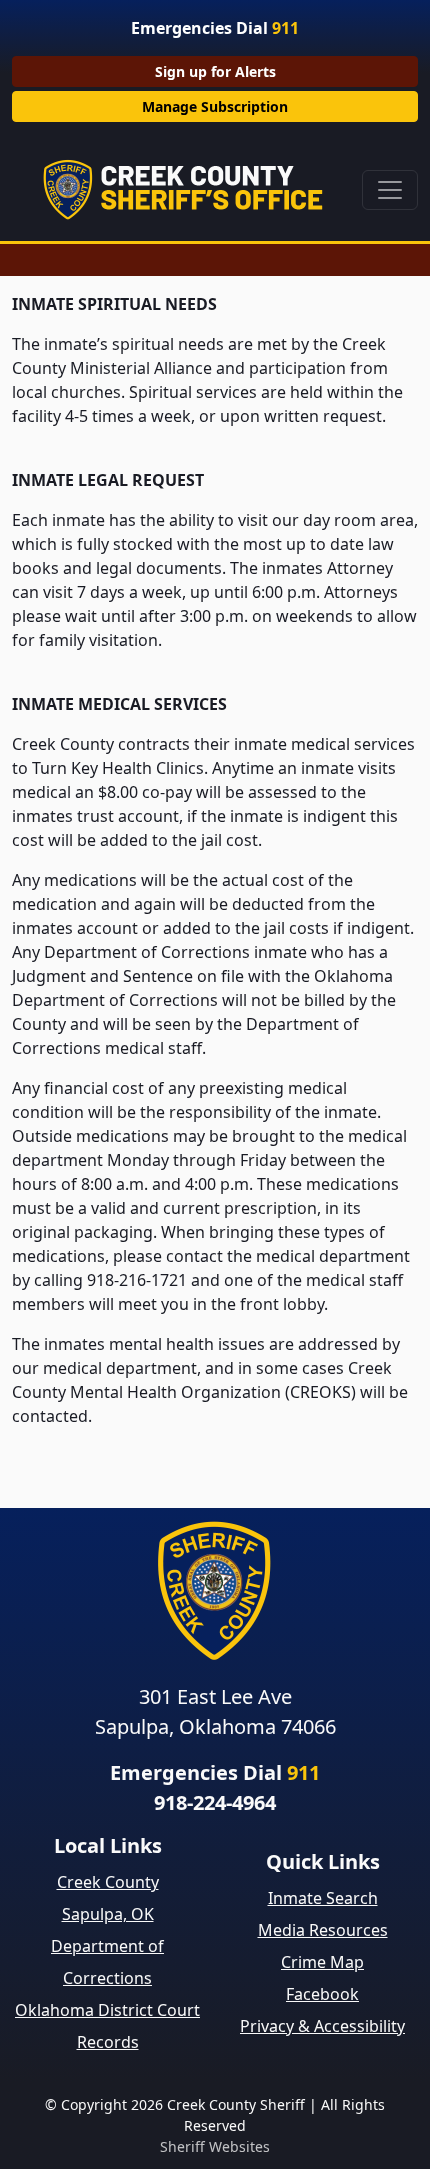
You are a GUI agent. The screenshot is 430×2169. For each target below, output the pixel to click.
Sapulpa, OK (108, 1914)
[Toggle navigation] (390, 190)
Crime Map (322, 1962)
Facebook (322, 1994)
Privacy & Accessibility (322, 2026)
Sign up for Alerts (215, 71)
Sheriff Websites (215, 2146)
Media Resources (323, 1930)
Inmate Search (323, 1898)
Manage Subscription (215, 106)
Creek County (108, 1882)
